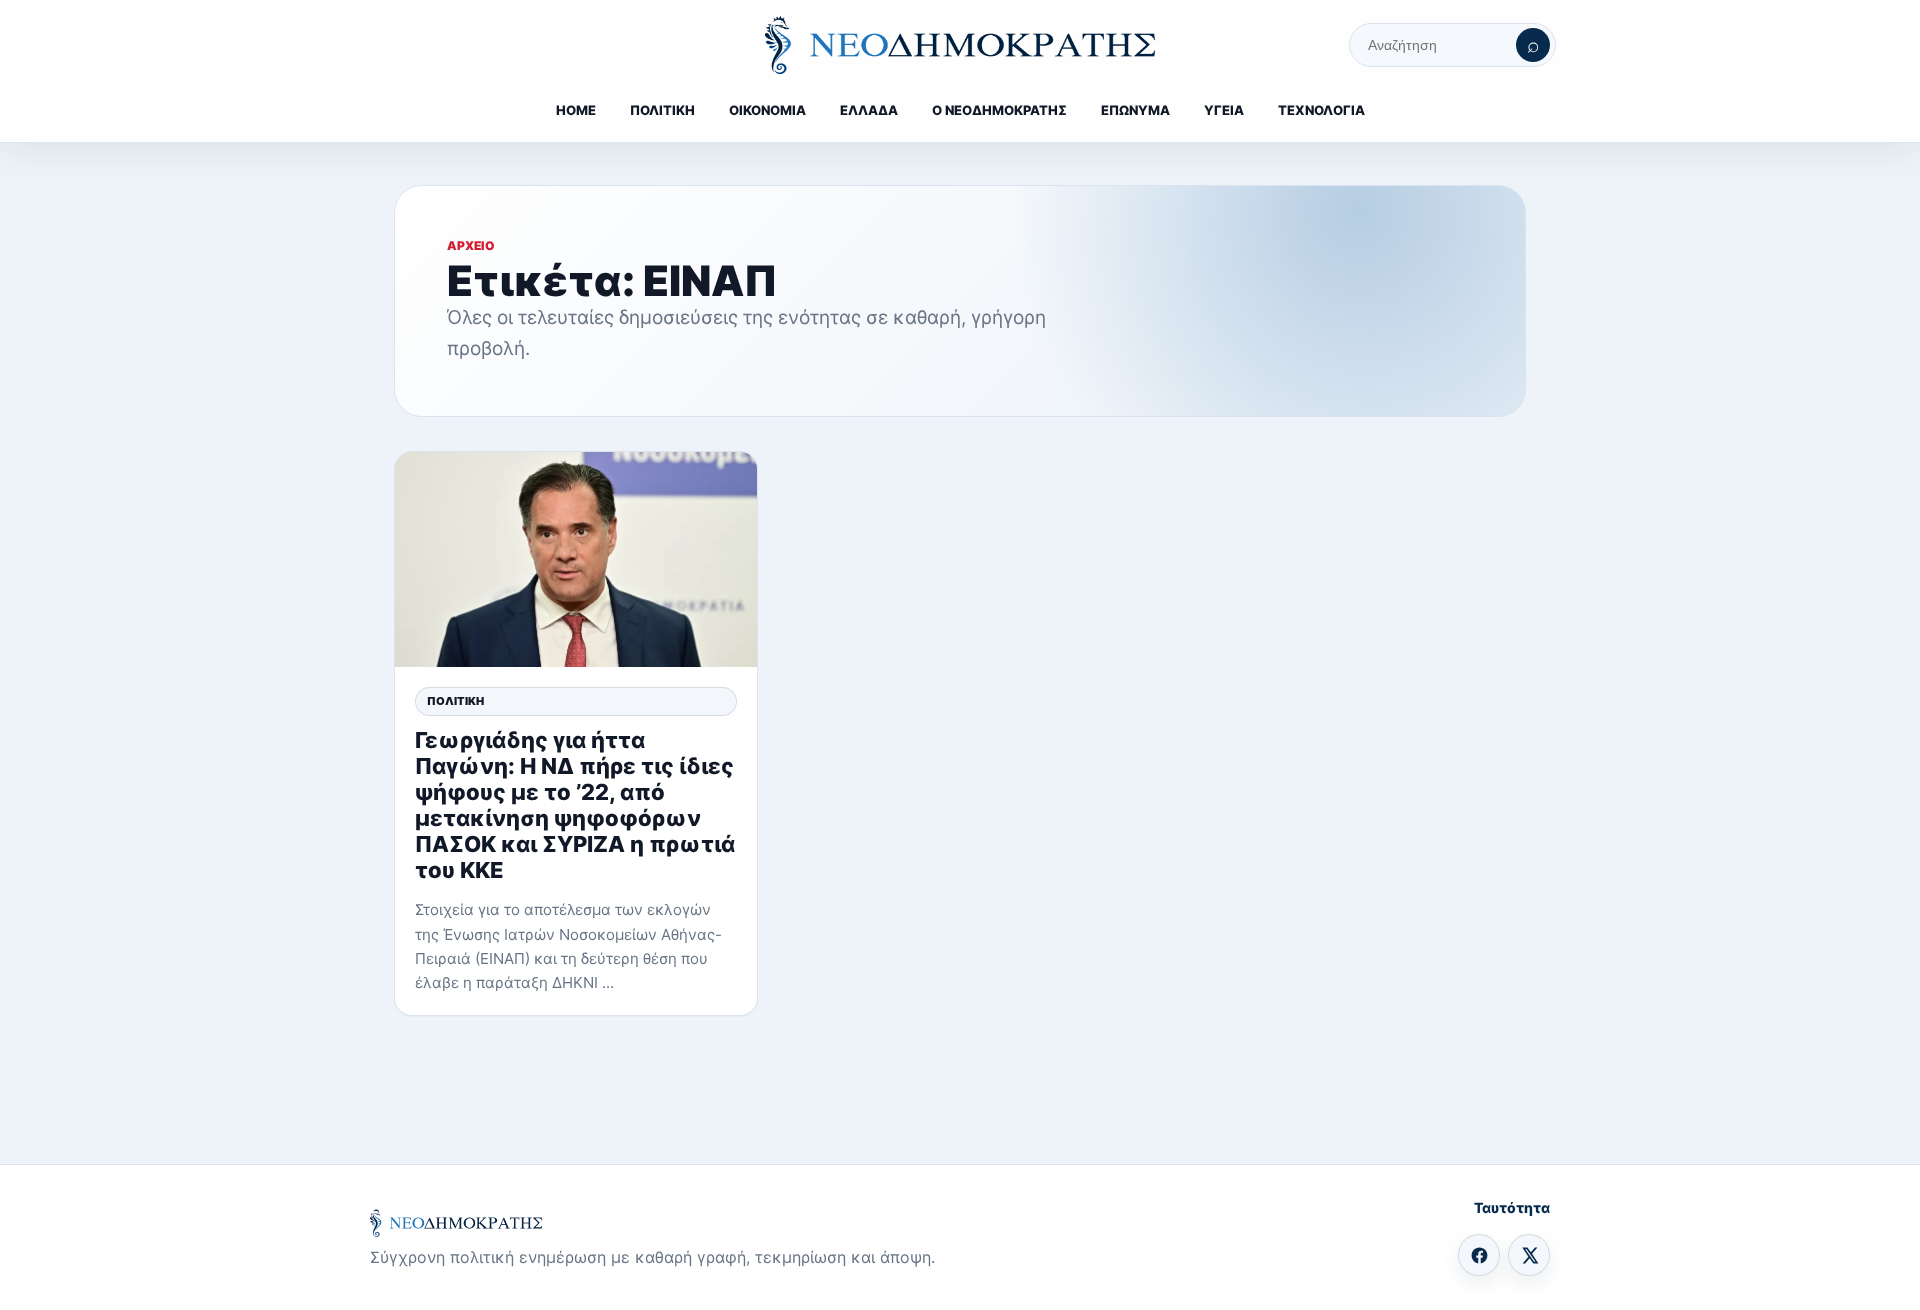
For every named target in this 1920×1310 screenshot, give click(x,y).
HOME (576, 110)
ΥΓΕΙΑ (1224, 110)
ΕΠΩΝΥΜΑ (1135, 110)
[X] (1529, 1255)
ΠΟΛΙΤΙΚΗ (662, 110)
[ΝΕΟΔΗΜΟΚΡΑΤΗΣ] (960, 45)
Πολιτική (455, 701)
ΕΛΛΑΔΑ (869, 110)
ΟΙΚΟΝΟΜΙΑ (767, 110)
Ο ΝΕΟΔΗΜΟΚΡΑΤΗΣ (999, 110)
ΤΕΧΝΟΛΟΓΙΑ (1321, 110)
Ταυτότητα (1512, 1207)
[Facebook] (1479, 1255)
